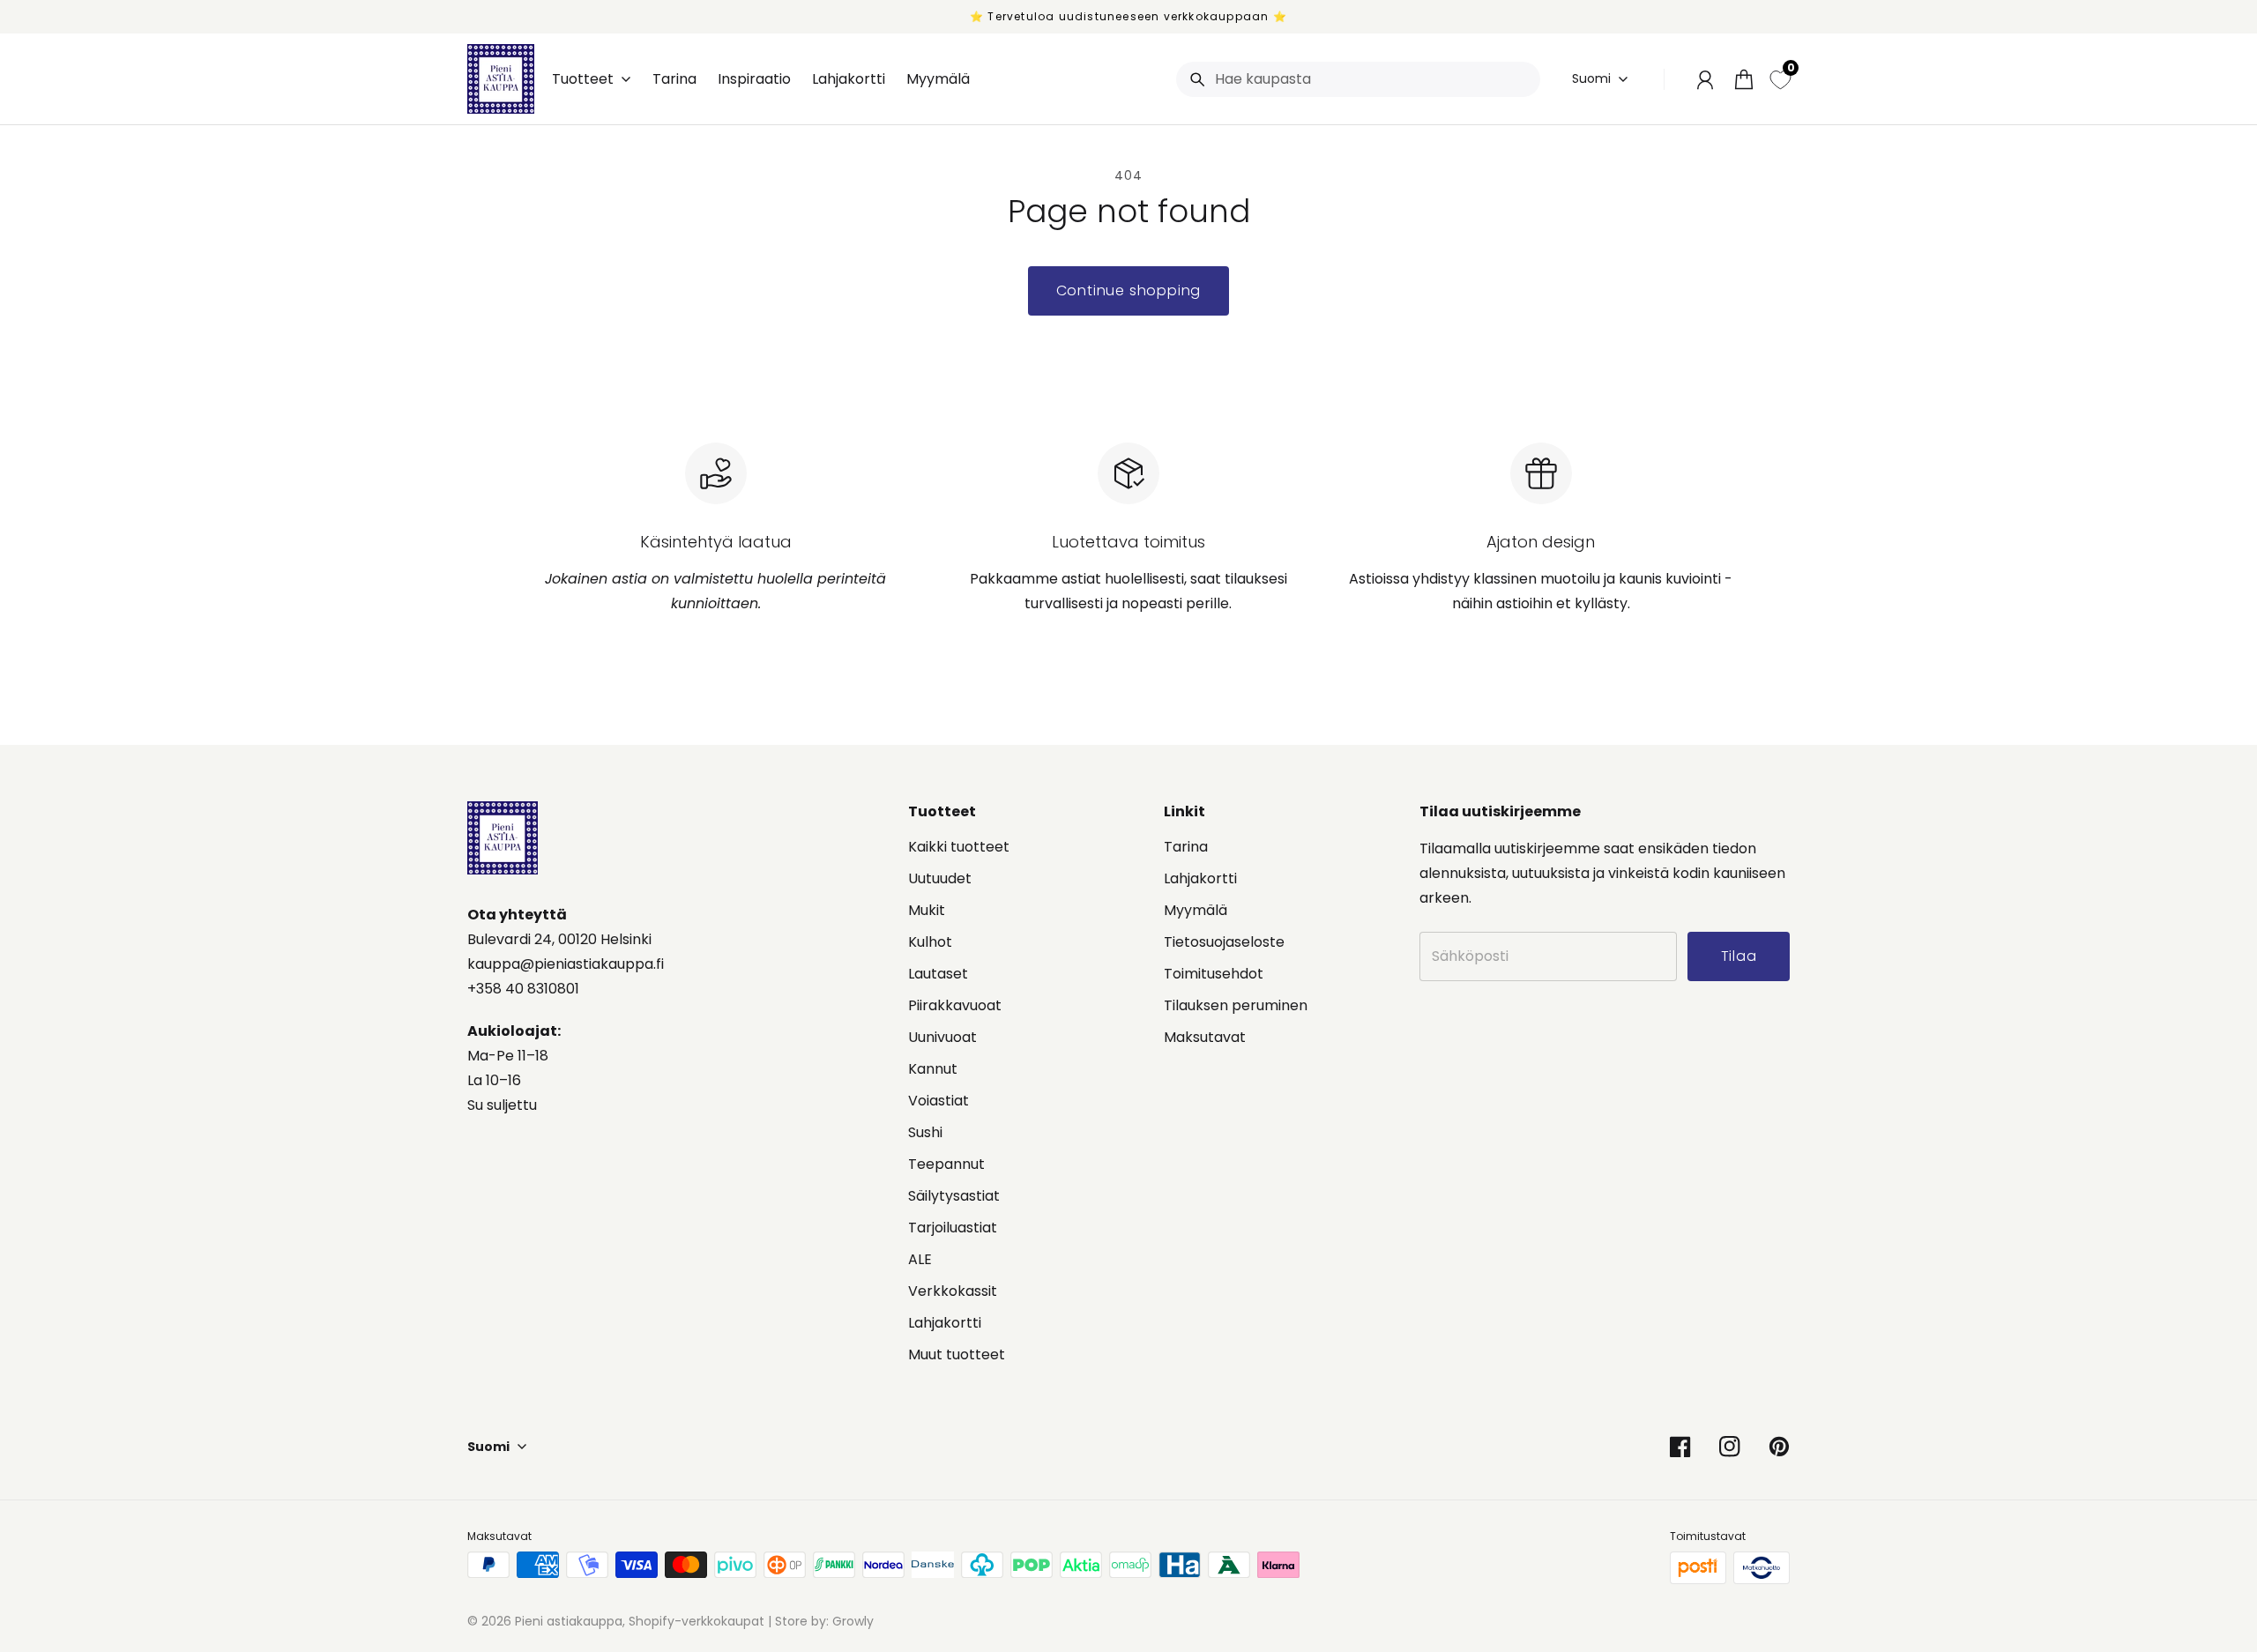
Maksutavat (1205, 1037)
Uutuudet (940, 878)
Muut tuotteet (957, 1354)
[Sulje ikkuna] (2204, 1395)
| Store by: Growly (819, 1621)
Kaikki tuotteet (959, 847)
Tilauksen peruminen (1236, 1005)
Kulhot (930, 942)
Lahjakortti (945, 1323)
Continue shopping (1129, 290)
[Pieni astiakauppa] (501, 79)
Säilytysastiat (954, 1196)
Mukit (927, 910)
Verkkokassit (953, 1291)
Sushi (925, 1132)
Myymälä (1196, 910)
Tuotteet (583, 79)
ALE (920, 1259)
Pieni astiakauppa (569, 1621)
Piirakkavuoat (955, 1005)
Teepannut (946, 1164)
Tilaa (2119, 1556)
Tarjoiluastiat (953, 1228)
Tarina (1186, 847)
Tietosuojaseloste (1224, 942)
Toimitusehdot (1214, 974)
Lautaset (938, 974)
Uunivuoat (942, 1037)
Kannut (933, 1069)
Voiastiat (939, 1101)
